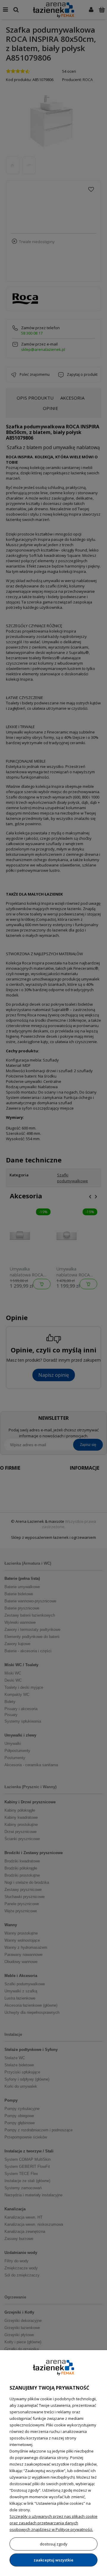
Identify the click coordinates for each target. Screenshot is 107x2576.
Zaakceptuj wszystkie (53, 2560)
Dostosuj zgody (54, 2544)
